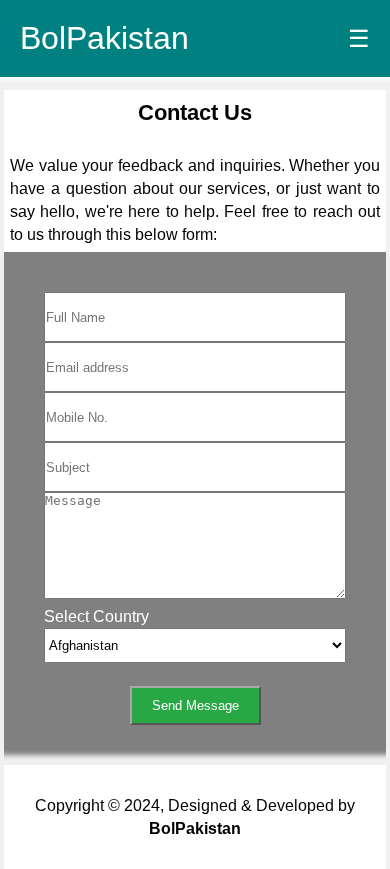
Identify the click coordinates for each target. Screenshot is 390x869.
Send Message (195, 705)
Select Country (96, 616)
